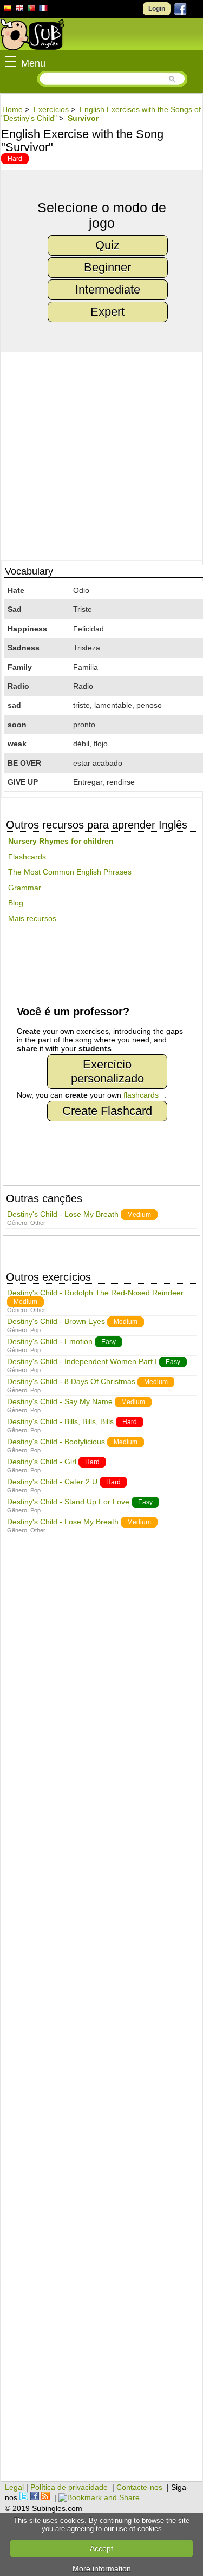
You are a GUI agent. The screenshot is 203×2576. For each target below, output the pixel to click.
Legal (14, 2487)
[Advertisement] (101, 2018)
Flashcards (27, 857)
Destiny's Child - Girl (42, 1462)
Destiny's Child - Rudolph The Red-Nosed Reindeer (95, 1293)
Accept (101, 2548)
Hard (15, 159)
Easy (109, 1342)
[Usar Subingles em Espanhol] (8, 10)
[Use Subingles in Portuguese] (31, 9)
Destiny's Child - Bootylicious (56, 1442)
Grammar (25, 888)
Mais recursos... (35, 918)
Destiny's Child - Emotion (50, 1341)
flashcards (141, 1095)
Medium (139, 1215)
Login (157, 9)
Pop (35, 1330)
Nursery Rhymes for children (61, 841)
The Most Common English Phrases (70, 872)
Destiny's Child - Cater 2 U (52, 1482)
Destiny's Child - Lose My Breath (63, 1214)
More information (102, 2568)
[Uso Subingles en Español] (19, 9)
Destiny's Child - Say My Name (60, 1401)
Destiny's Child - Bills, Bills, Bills (60, 1421)
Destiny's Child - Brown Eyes (56, 1321)
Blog (16, 903)
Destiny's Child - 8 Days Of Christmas (71, 1381)
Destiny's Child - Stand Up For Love (68, 1502)
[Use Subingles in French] (43, 10)
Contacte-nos (139, 2487)
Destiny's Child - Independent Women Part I (82, 1361)
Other (38, 1223)
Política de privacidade (69, 2487)
